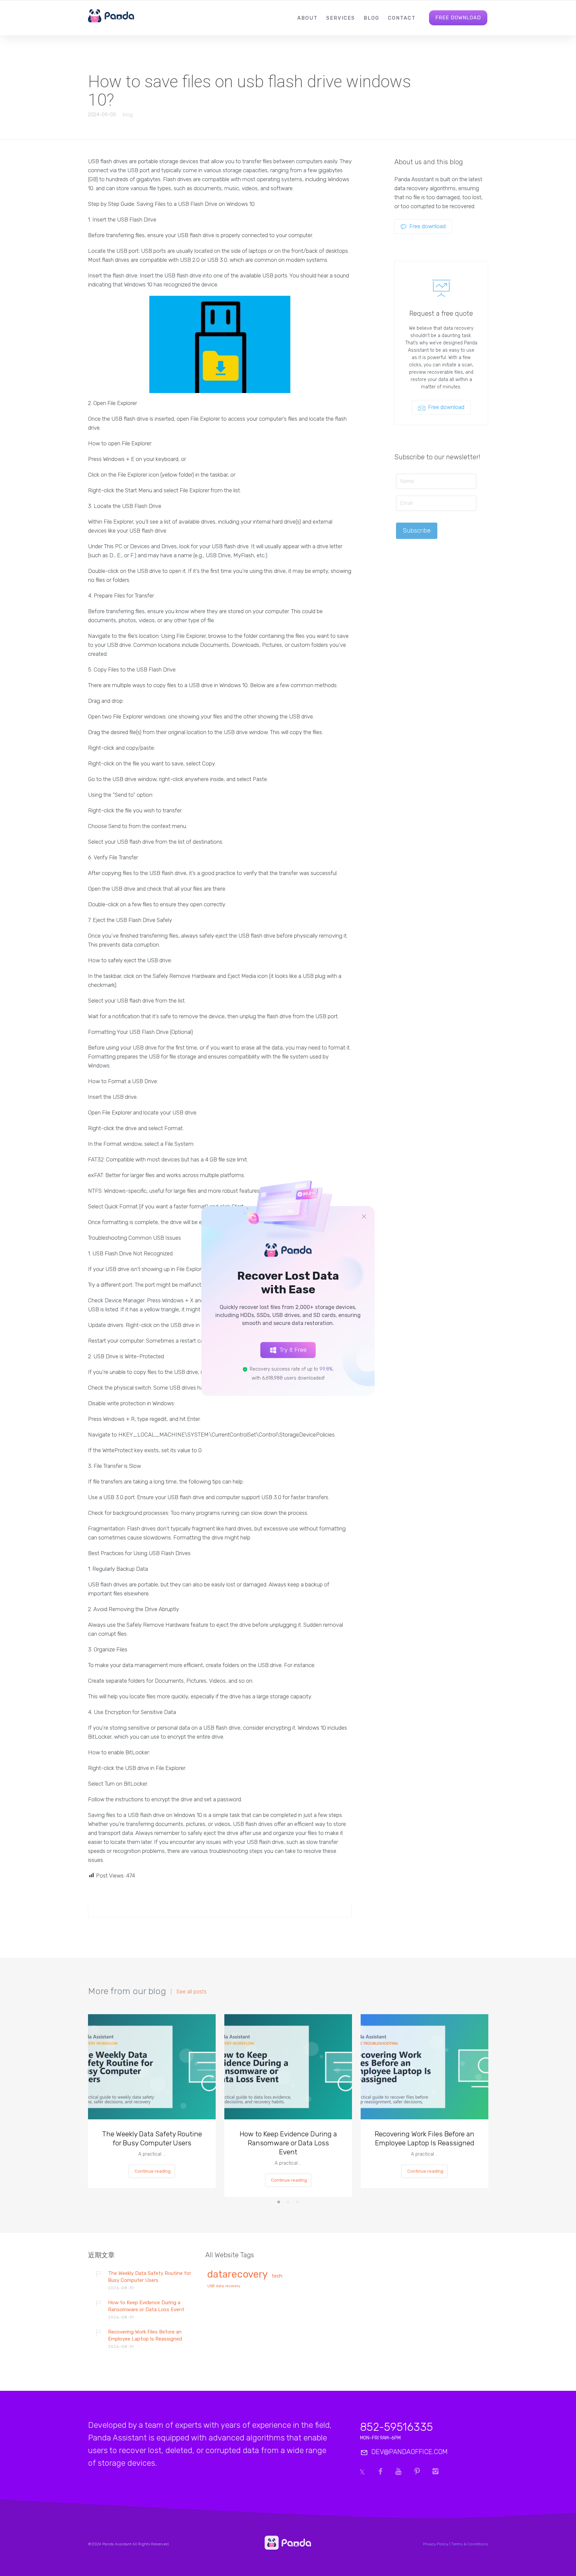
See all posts (191, 1992)
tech (277, 2276)
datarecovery (237, 2275)
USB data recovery (224, 2286)
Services (341, 18)
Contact (402, 18)
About (307, 18)
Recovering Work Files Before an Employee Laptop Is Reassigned (424, 2138)
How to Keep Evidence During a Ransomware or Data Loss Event (288, 2143)
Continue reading (153, 2171)
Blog (371, 18)
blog (128, 115)
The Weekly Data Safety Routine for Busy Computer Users (152, 2138)
